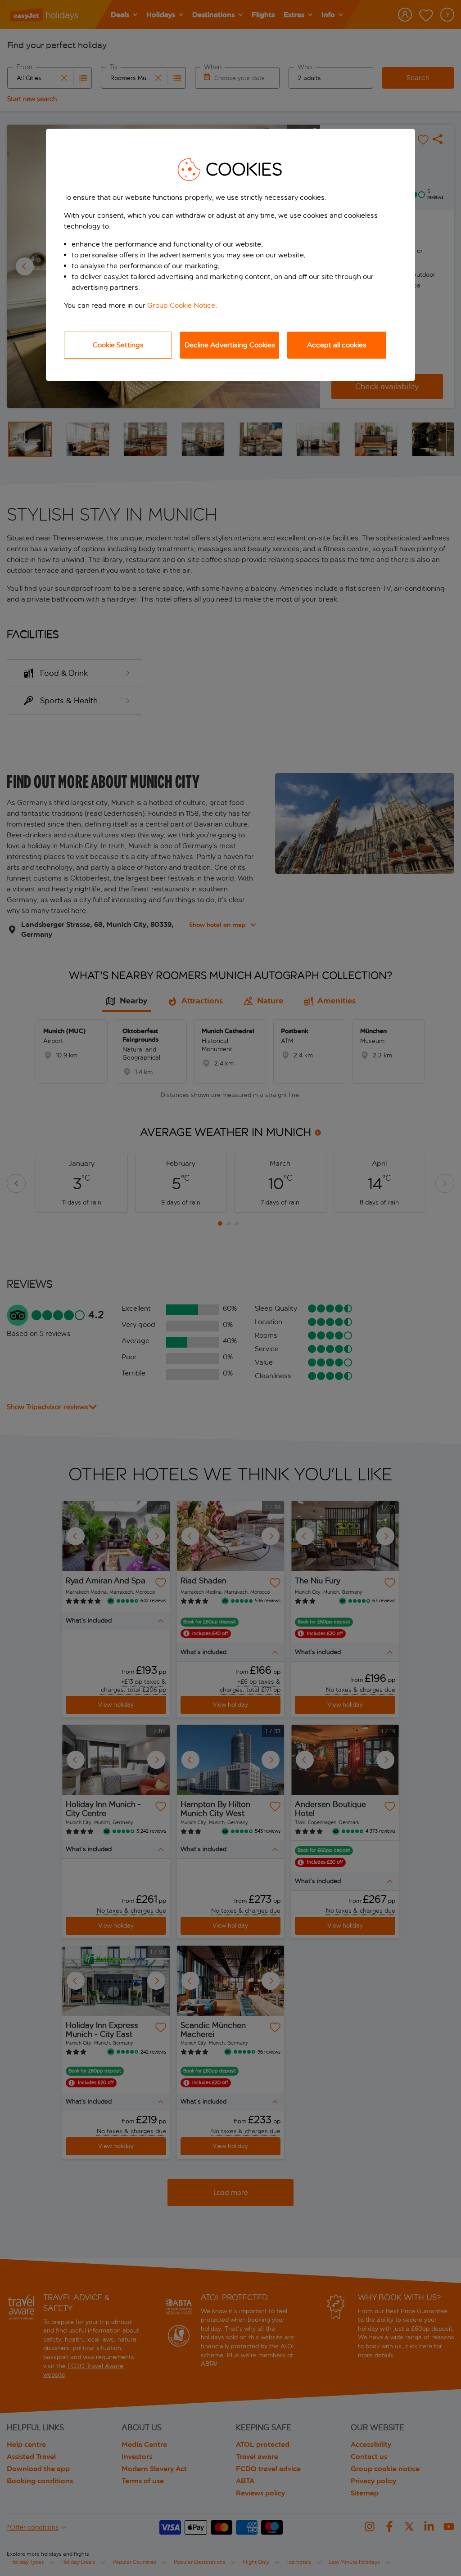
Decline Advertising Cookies (230, 345)
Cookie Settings (118, 345)
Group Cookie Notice (181, 305)
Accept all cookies (337, 345)
